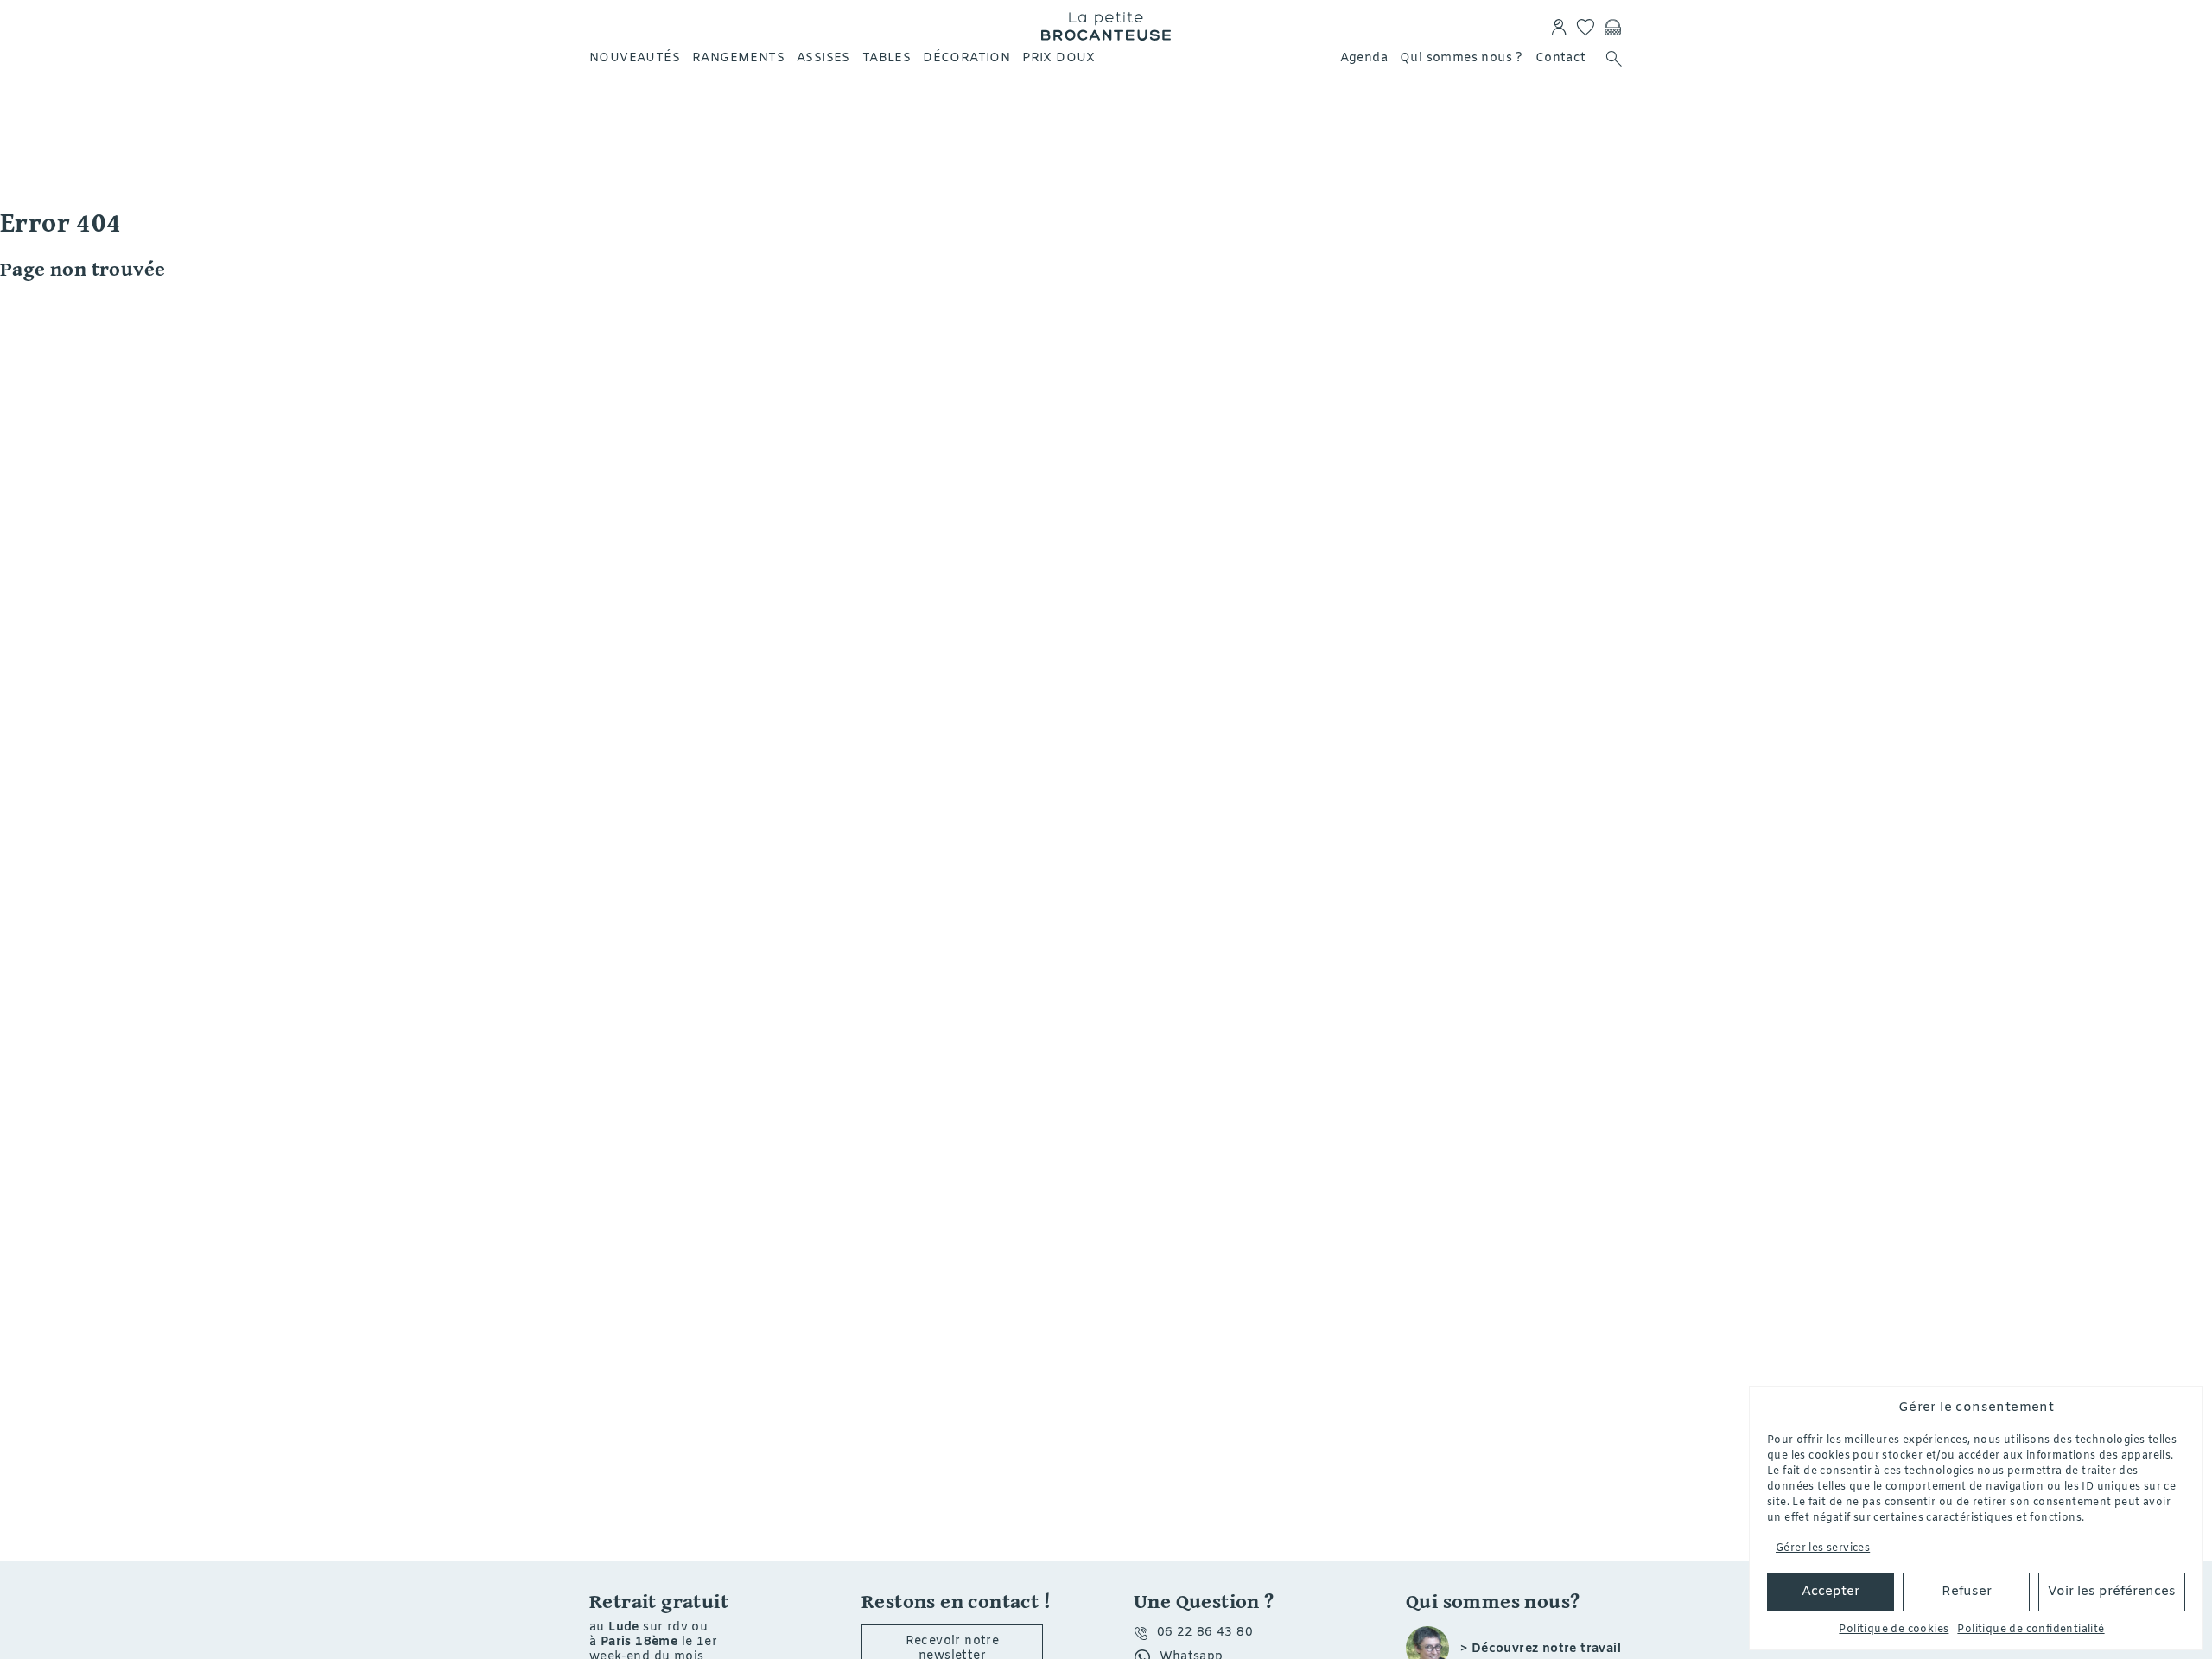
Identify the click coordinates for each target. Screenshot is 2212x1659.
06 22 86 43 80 (1205, 1633)
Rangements (738, 58)
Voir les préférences (2112, 1592)
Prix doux (1059, 58)
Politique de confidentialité (2031, 1630)
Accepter (1831, 1592)
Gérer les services (1823, 1548)
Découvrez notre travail (1546, 1650)
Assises (823, 58)
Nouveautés (635, 58)
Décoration (966, 58)
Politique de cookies (1894, 1630)
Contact (1561, 58)
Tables (887, 58)
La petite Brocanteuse (1106, 26)
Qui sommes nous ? (1462, 58)
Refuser (1967, 1592)
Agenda (1364, 58)
